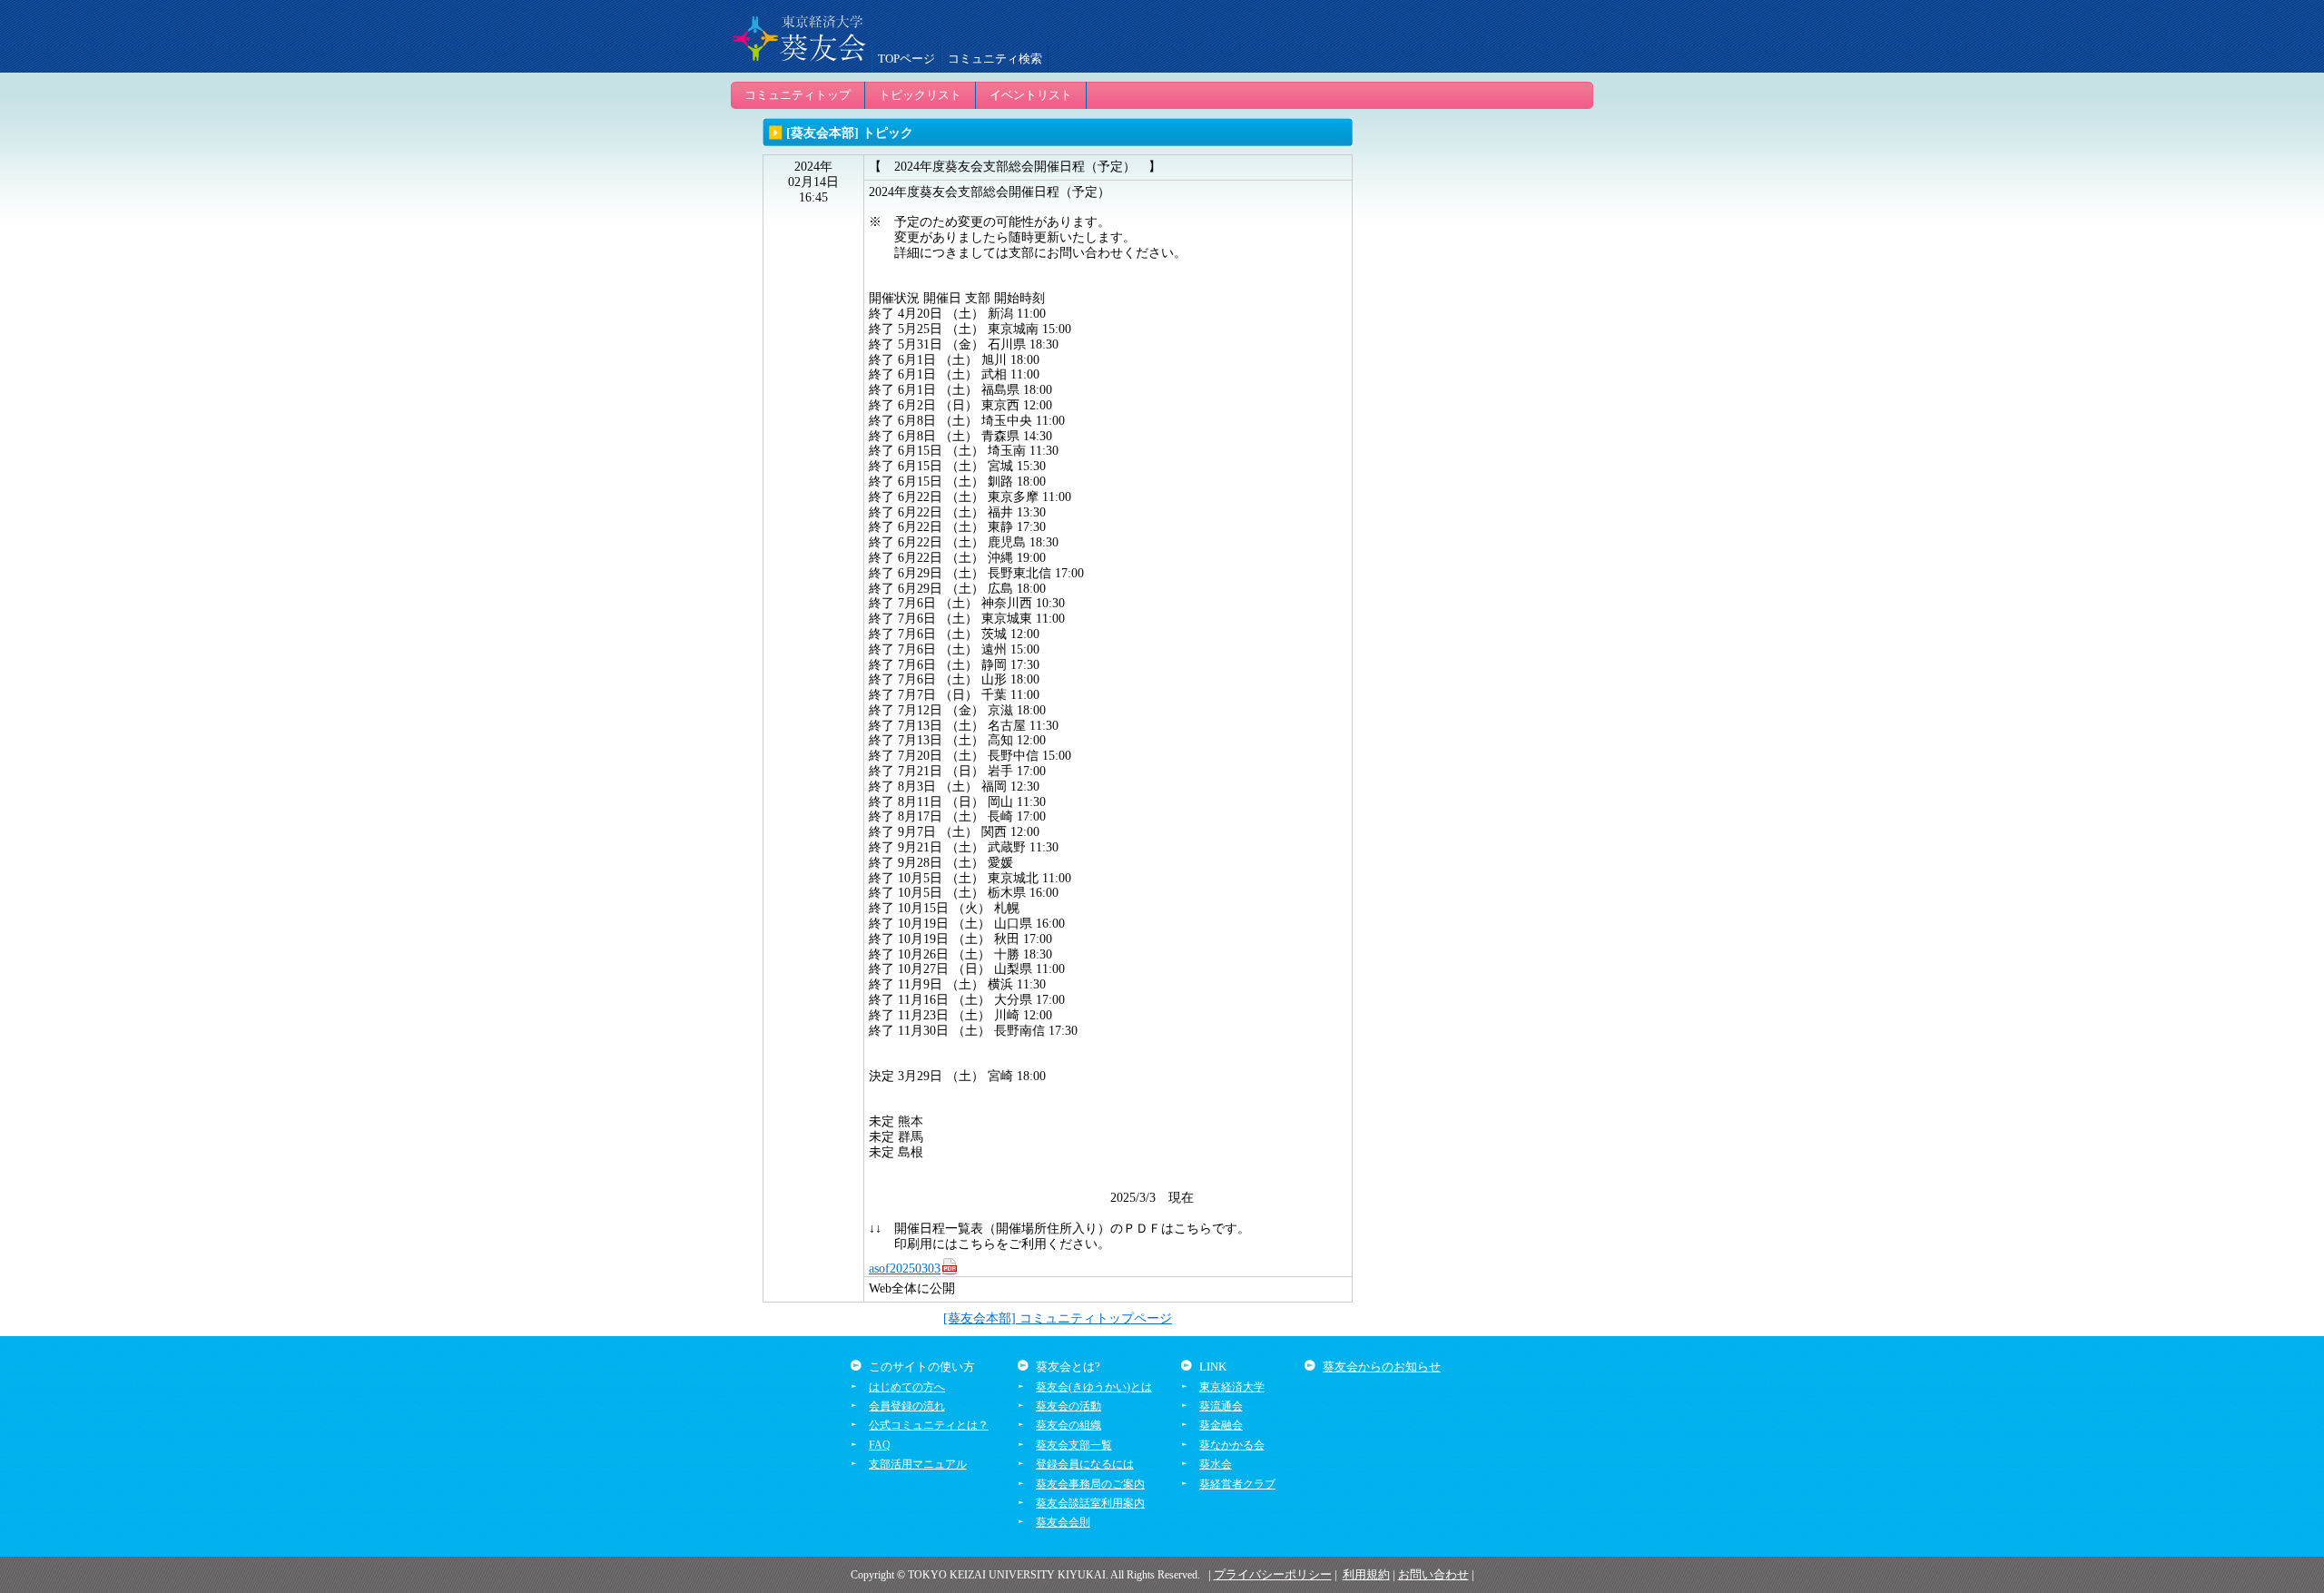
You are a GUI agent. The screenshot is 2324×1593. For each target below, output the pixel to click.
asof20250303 (905, 1268)
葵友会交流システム (799, 36)
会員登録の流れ (907, 1406)
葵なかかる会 (1232, 1445)
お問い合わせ (1433, 1574)
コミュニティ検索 (995, 59)
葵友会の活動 (1068, 1406)
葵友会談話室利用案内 (1090, 1503)
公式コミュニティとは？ (929, 1425)
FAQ (880, 1445)
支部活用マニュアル (918, 1464)
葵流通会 (1221, 1406)
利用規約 (1366, 1574)
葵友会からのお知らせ (1382, 1367)
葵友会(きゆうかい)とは (1094, 1387)
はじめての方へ (907, 1387)
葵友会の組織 (1068, 1425)
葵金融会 (1221, 1425)
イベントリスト (1031, 95)
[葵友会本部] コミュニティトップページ (1058, 1318)
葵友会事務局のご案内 (1090, 1484)
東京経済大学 (1232, 1387)
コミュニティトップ (798, 95)
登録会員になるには (1085, 1464)
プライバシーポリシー (1273, 1574)
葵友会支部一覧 (1074, 1445)
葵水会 (1216, 1464)
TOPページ (906, 59)
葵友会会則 (1063, 1522)
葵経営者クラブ (1237, 1484)
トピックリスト (920, 95)
